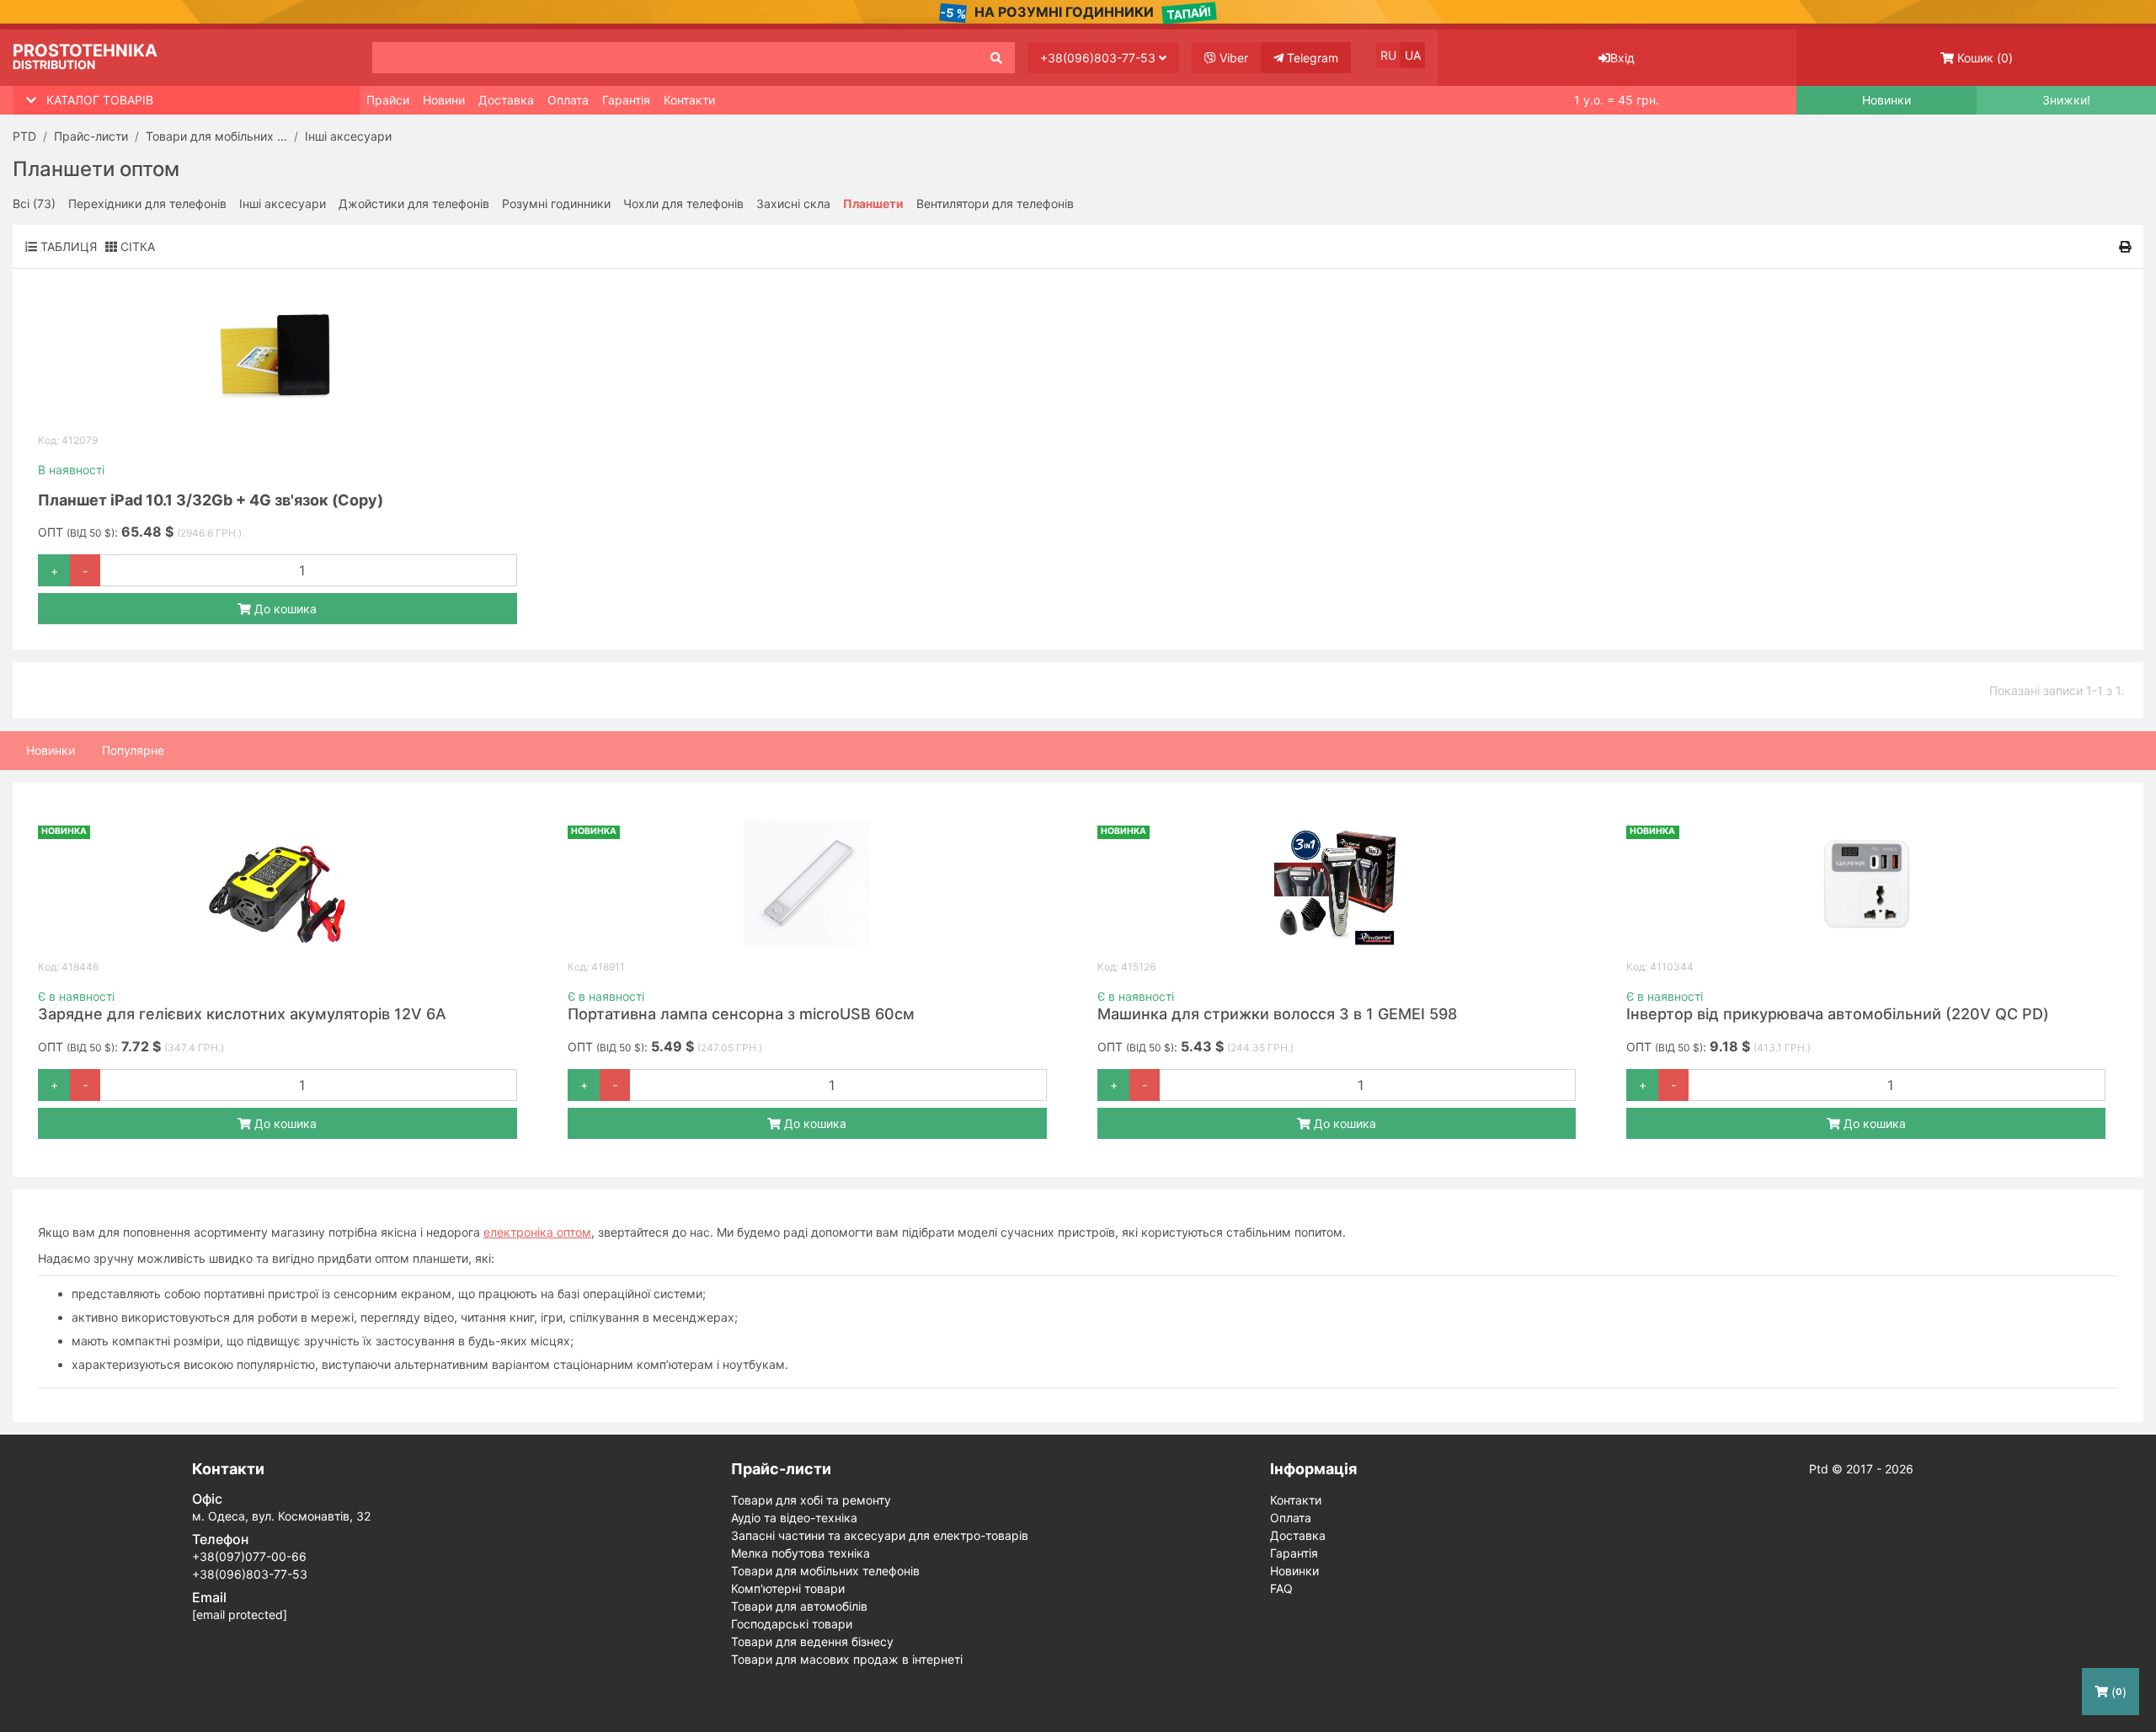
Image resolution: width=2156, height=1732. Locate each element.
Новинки (1886, 100)
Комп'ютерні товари (788, 1588)
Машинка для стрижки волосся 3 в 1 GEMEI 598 (1277, 1014)
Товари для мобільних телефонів (825, 1571)
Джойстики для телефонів (414, 203)
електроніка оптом (537, 1232)
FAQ (1281, 1588)
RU (1388, 55)
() (1985, 58)
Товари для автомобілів (799, 1606)
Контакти (689, 100)
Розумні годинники (556, 203)
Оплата (568, 100)
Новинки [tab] (51, 750)
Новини (444, 100)
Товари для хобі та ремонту (811, 1500)
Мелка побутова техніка (800, 1553)
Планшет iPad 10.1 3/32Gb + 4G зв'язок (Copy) (211, 500)
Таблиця (67, 246)
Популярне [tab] (133, 750)
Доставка (506, 100)
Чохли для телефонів (683, 203)
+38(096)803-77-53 (1099, 58)
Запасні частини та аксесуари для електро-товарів (880, 1535)
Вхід (1622, 58)
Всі (34, 203)
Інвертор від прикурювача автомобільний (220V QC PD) (1838, 1014)
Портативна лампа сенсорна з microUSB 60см (741, 1014)
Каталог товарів (100, 100)
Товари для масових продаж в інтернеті (847, 1659)
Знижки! (2066, 100)
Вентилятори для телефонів (995, 203)
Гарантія (626, 100)
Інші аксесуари (283, 203)
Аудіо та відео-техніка (794, 1518)
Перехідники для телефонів (147, 203)
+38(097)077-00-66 (249, 1556)
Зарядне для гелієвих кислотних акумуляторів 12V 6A (242, 1014)
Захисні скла (793, 203)
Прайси (388, 100)
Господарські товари (792, 1624)
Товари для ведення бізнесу (812, 1641)
